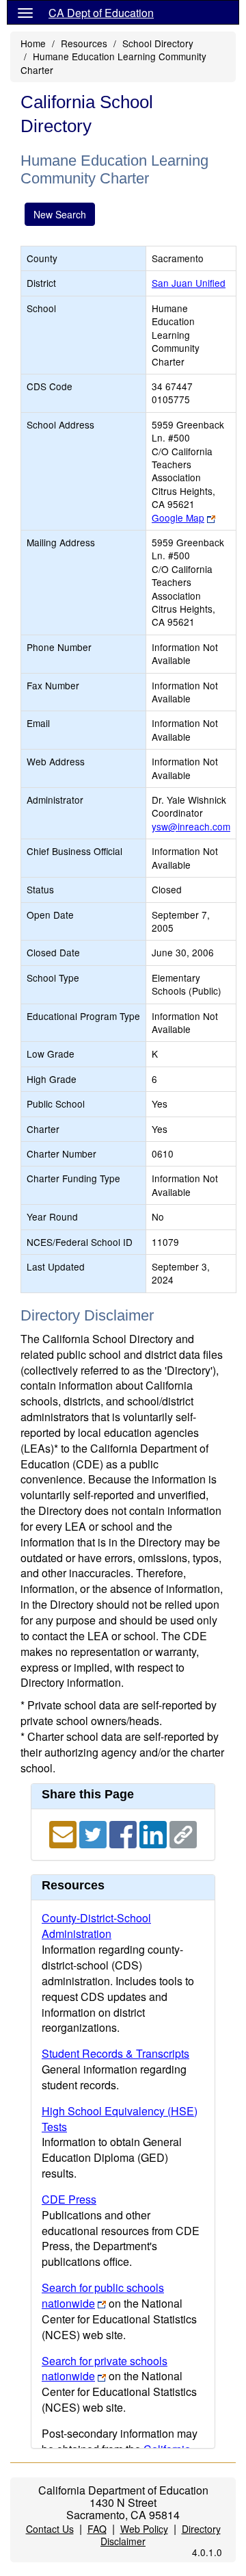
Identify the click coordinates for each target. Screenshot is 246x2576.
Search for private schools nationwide (105, 2369)
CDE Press (69, 2199)
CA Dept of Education (101, 13)
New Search (60, 214)
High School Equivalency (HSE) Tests (120, 2119)
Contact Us (50, 2529)
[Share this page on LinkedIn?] (154, 1834)
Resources (84, 43)
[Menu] (25, 12)
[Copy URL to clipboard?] (183, 1834)
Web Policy (144, 2529)
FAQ (97, 2529)
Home (33, 43)
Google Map (178, 518)
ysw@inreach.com (191, 826)
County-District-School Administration (96, 1926)
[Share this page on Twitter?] (94, 1834)
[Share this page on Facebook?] (124, 1834)
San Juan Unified (189, 283)
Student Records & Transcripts (115, 2053)
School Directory (158, 43)
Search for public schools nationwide (103, 2295)
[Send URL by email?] (64, 1834)
